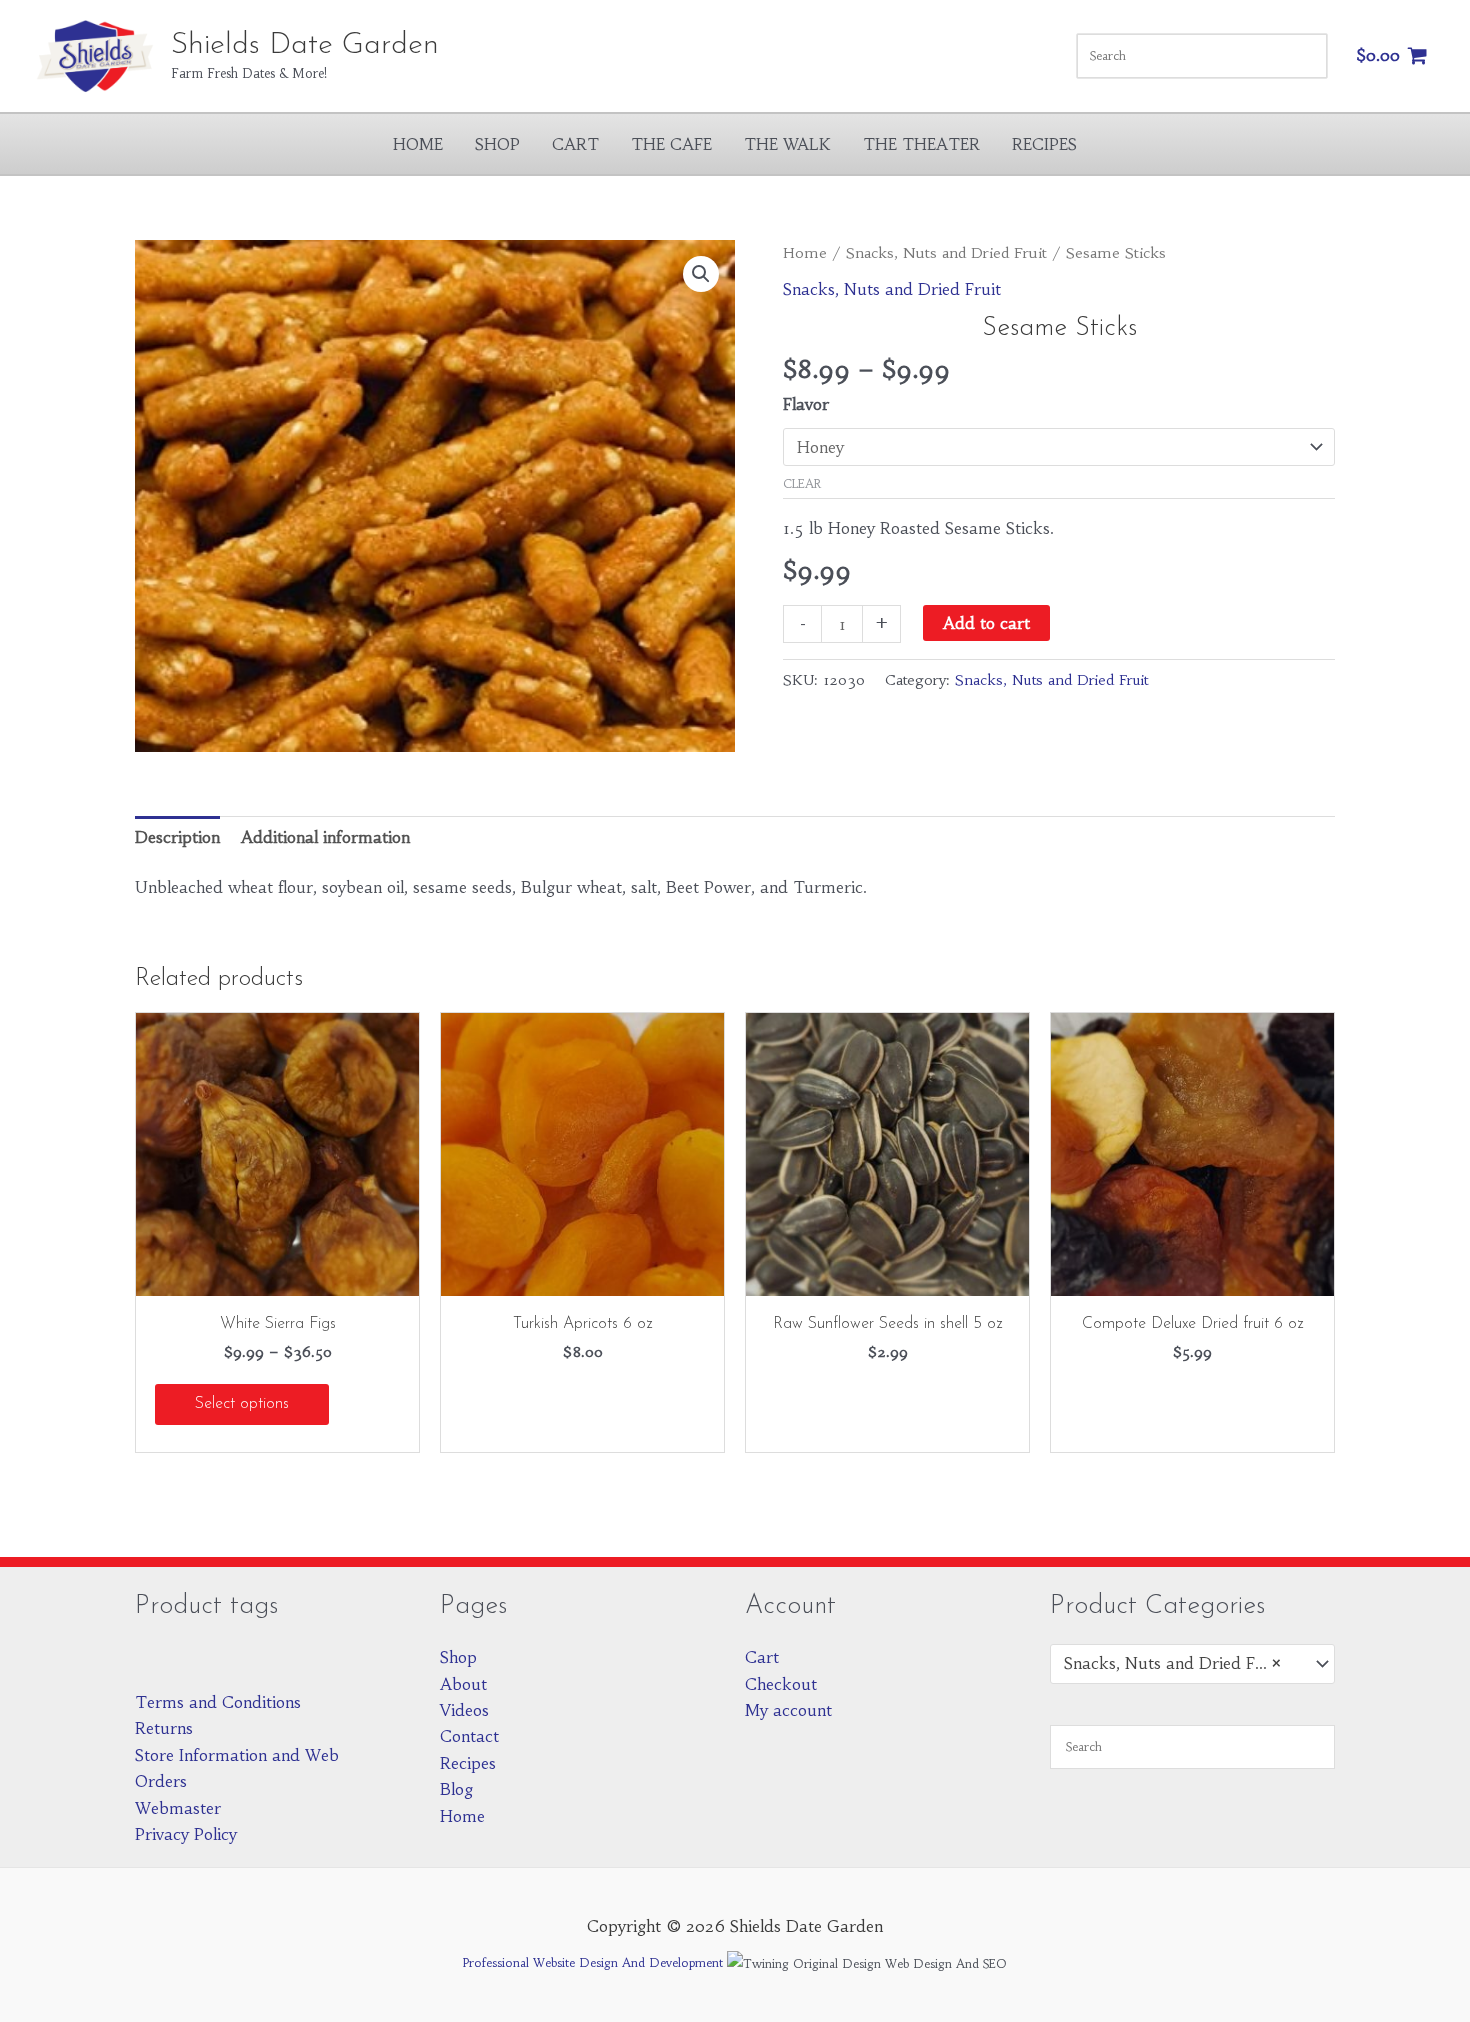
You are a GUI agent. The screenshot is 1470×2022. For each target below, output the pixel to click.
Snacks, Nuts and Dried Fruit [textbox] (1173, 1663)
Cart (575, 144)
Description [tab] (177, 837)
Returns (164, 1728)
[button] (701, 274)
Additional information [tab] (325, 837)
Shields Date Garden (305, 45)
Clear (802, 483)
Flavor (806, 404)
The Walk (787, 144)
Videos (464, 1710)
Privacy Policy (186, 1834)
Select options (242, 1404)
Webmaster (178, 1808)
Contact (469, 1736)
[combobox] (1192, 1664)
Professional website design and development (593, 1962)
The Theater (921, 144)
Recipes (1044, 144)
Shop (497, 144)
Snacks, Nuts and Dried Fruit (946, 253)
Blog (456, 1789)
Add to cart (986, 623)
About (463, 1684)
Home (418, 144)
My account (788, 1710)
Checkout (781, 1684)
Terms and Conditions (218, 1702)
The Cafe (671, 144)
